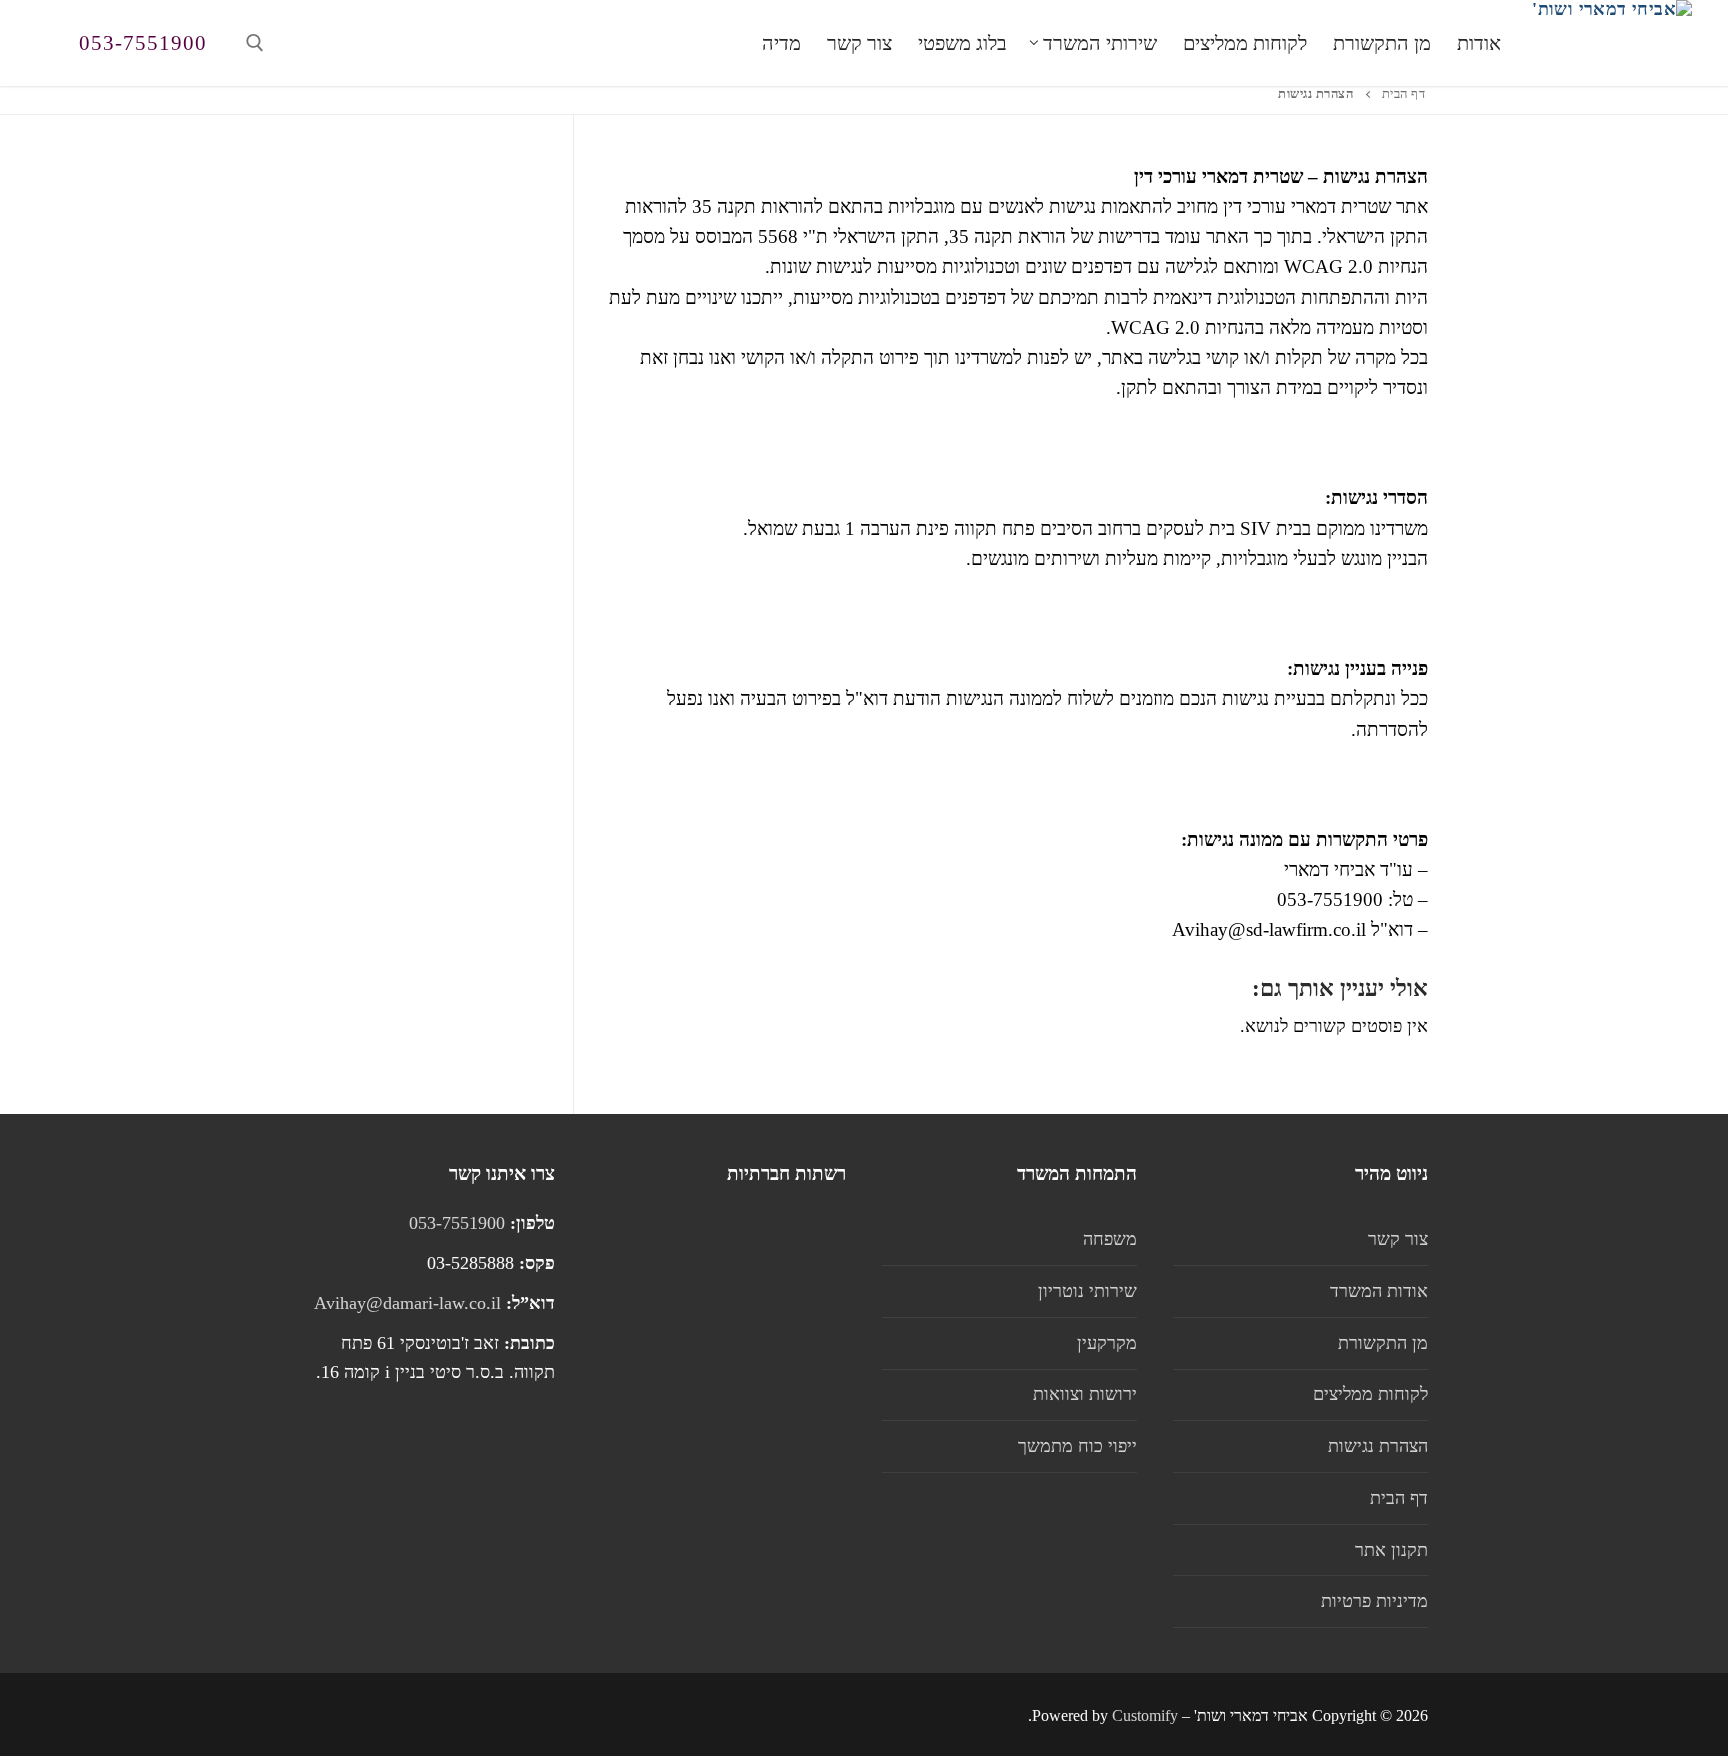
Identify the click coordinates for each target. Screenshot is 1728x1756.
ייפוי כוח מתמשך (1077, 1446)
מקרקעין (1107, 1343)
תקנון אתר (1391, 1550)
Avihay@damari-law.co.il (407, 1303)
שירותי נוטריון (1087, 1291)
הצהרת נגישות (1378, 1446)
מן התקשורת (1383, 1343)
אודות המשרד (1379, 1291)
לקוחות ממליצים (1370, 1394)
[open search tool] (255, 43)
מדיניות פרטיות (1374, 1601)
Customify (1145, 1715)
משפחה (1110, 1239)
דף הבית (1404, 93)
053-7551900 (143, 43)
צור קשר (1398, 1239)
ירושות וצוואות (1085, 1394)
